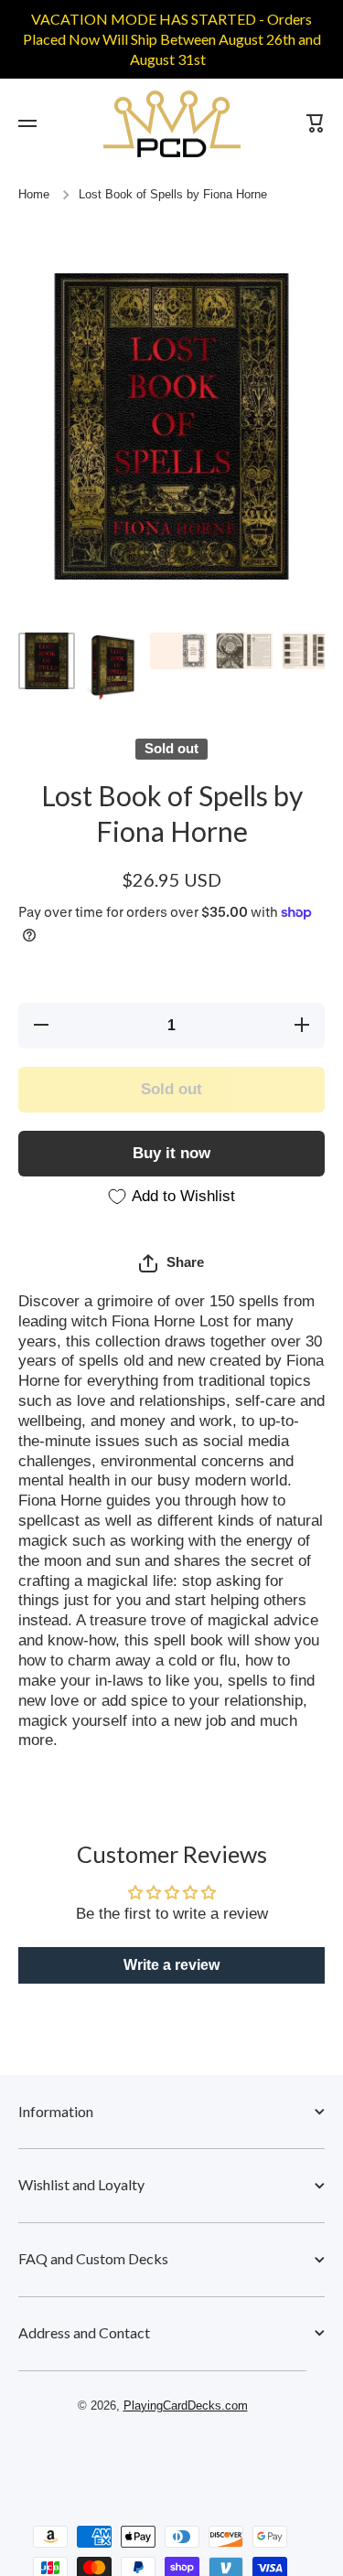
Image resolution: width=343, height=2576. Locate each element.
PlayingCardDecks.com (186, 2406)
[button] (171, 1263)
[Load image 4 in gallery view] (244, 651)
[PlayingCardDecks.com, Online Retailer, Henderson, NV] (163, 2458)
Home (34, 195)
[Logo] (172, 124)
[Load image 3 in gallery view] (178, 651)
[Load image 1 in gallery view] (47, 661)
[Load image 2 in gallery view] (113, 667)
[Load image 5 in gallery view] (310, 651)
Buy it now (171, 1153)
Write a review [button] (171, 1965)
